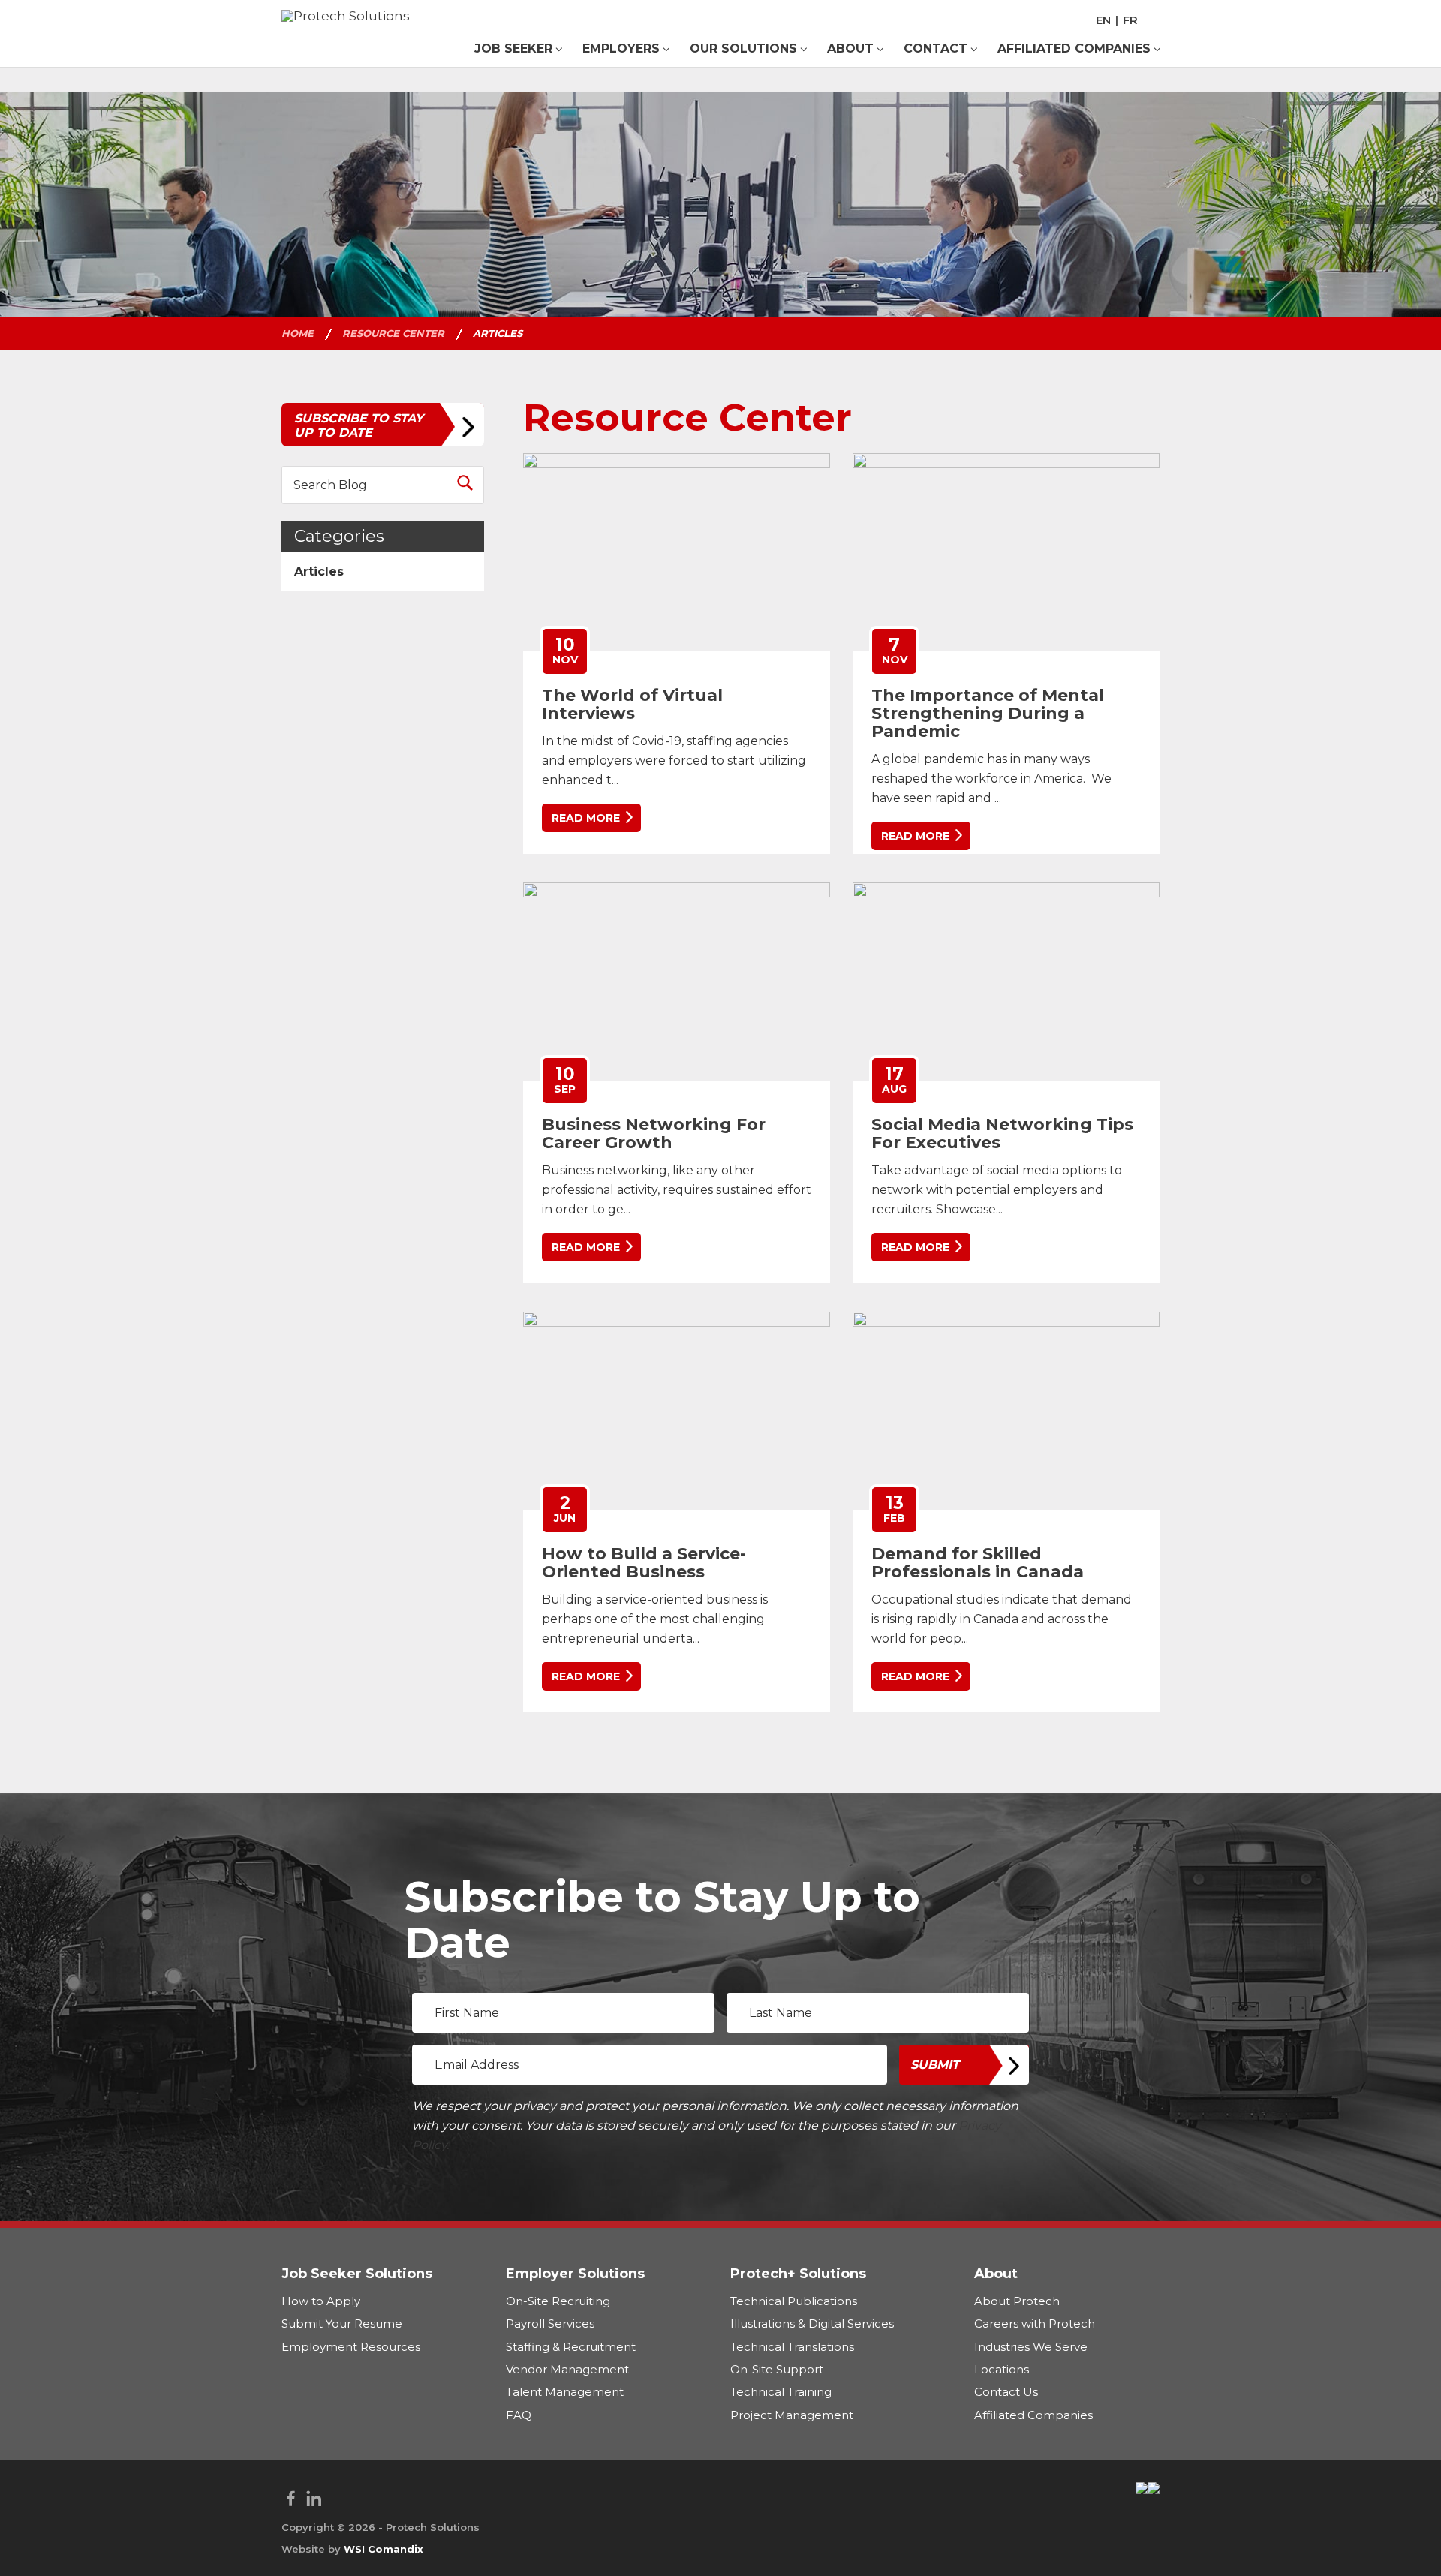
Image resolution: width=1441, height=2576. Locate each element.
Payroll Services (550, 2324)
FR (1130, 20)
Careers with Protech (1035, 2324)
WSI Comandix (384, 2549)
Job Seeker (513, 48)
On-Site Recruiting (558, 2300)
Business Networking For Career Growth (654, 1133)
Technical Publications (794, 2300)
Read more (586, 818)
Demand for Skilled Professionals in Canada (978, 1563)
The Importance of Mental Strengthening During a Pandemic (988, 713)
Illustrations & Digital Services (812, 2324)
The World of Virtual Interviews (632, 704)
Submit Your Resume (342, 2324)
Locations (1002, 2369)
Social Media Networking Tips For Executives (1002, 1133)
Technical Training (781, 2392)
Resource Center (393, 333)
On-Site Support (777, 2369)
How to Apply (321, 2300)
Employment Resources (351, 2346)
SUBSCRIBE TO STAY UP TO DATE (359, 425)
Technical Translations (792, 2346)
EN (1103, 20)
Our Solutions (743, 48)
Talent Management (565, 2392)
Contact (936, 48)
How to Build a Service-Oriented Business (644, 1563)
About (850, 48)
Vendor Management (567, 2369)
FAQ (519, 2414)
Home (298, 333)
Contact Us (1006, 2392)
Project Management (792, 2414)
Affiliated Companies (1074, 48)
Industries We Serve (1031, 2346)
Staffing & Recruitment (571, 2346)
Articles (319, 571)
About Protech (1017, 2300)
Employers (621, 48)
